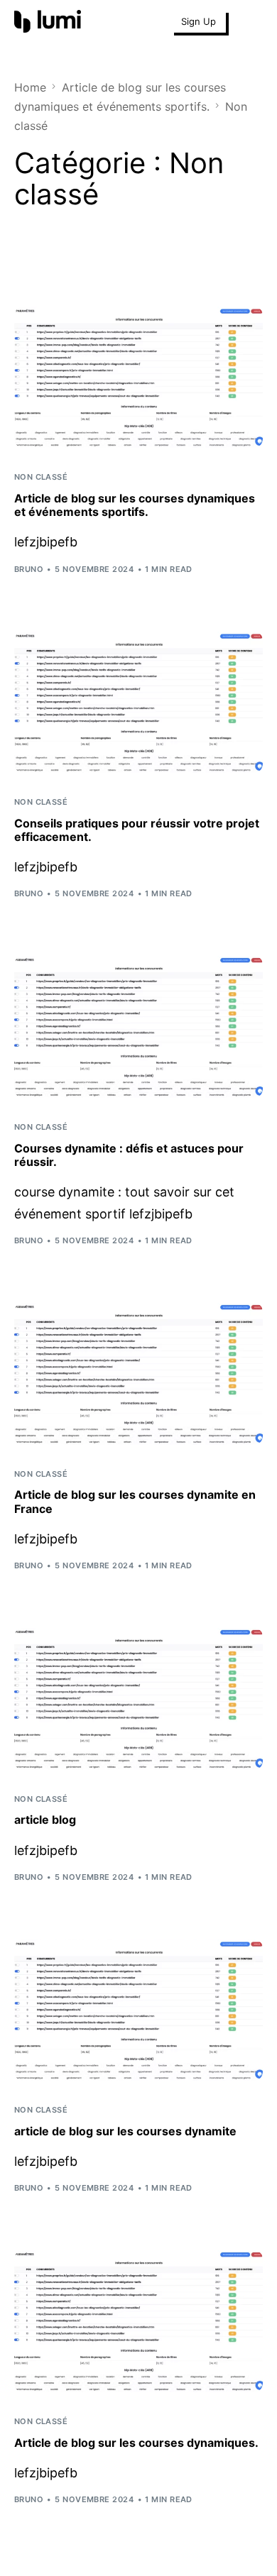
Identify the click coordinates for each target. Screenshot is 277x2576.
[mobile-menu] (251, 21)
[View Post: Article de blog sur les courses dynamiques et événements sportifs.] (139, 378)
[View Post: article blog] (139, 1699)
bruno (29, 569)
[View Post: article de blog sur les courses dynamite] (139, 2010)
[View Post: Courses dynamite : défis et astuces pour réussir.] (139, 1027)
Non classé (41, 477)
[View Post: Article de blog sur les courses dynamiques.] (139, 2321)
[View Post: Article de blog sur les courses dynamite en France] (139, 1374)
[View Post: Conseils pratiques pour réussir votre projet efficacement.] (139, 703)
